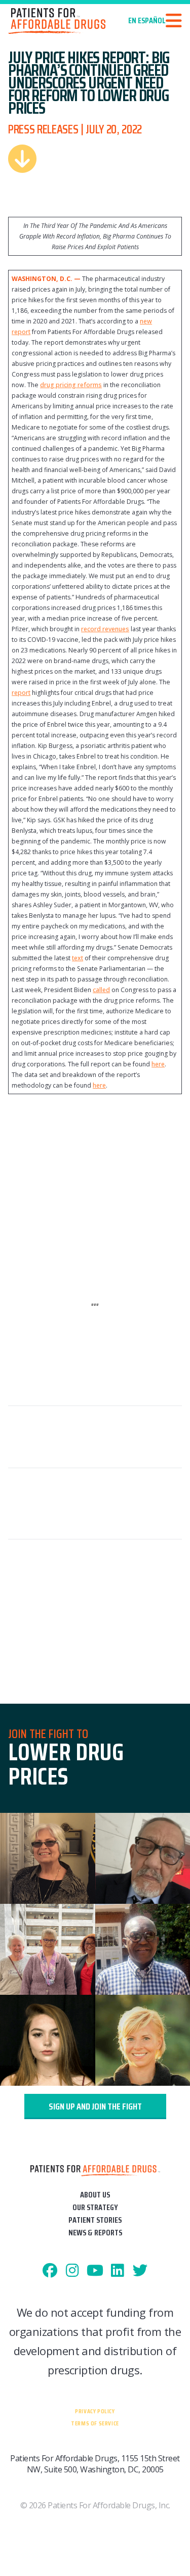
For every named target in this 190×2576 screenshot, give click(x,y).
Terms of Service (95, 2423)
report (21, 693)
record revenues (105, 629)
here (158, 1064)
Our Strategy (95, 2207)
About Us (95, 2195)
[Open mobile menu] (174, 21)
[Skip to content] (22, 159)
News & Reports (95, 2233)
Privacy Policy (95, 2411)
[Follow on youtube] (95, 2271)
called (101, 990)
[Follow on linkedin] (118, 2271)
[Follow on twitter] (140, 2271)
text (78, 958)
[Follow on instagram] (73, 2271)
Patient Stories (95, 2220)
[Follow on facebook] (50, 2271)
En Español (147, 21)
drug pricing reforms (71, 385)
